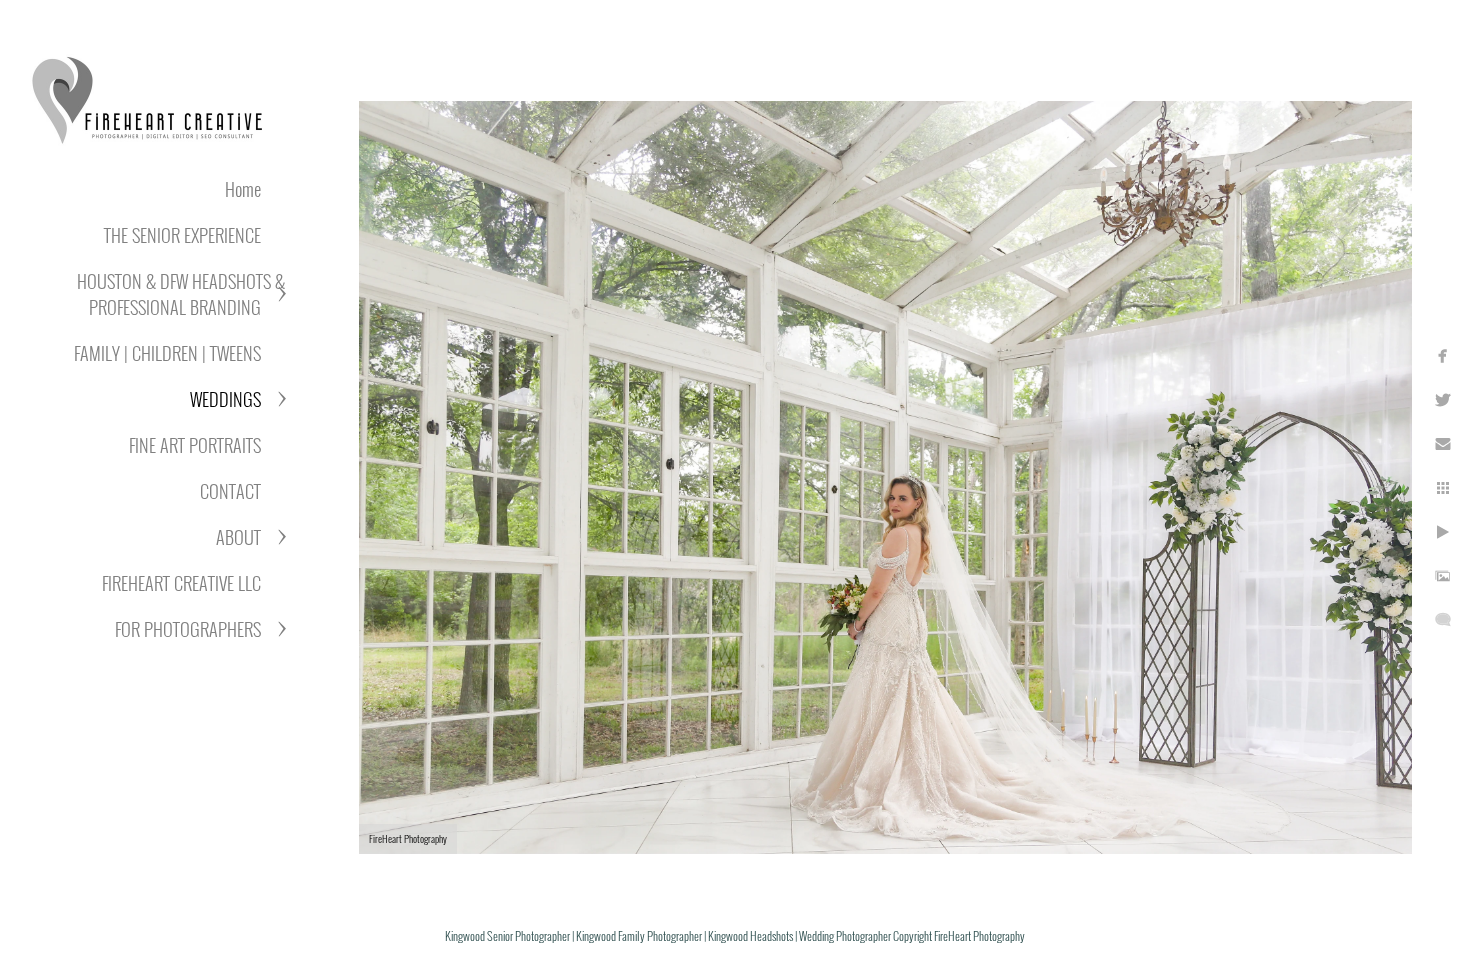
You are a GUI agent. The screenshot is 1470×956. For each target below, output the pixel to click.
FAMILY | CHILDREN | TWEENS (167, 353)
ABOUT (238, 537)
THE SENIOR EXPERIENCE (182, 235)
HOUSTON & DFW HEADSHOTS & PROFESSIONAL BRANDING (181, 294)
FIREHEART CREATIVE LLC (181, 583)
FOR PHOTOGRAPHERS (188, 629)
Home (243, 189)
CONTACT (230, 491)
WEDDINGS (225, 399)
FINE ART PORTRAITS (195, 445)
